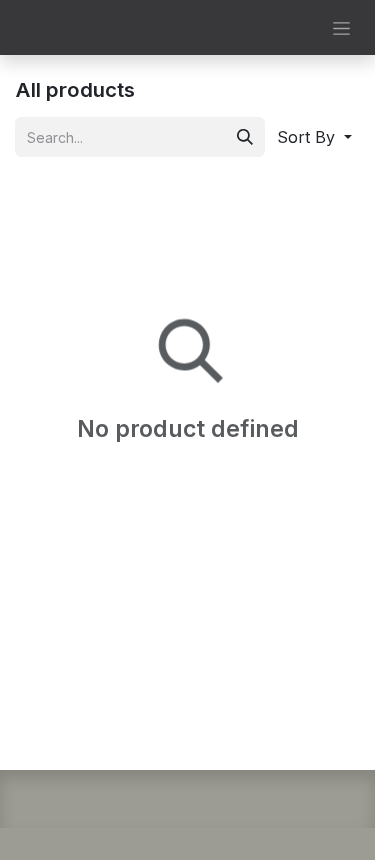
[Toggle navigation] (341, 27)
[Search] (245, 137)
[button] (314, 137)
